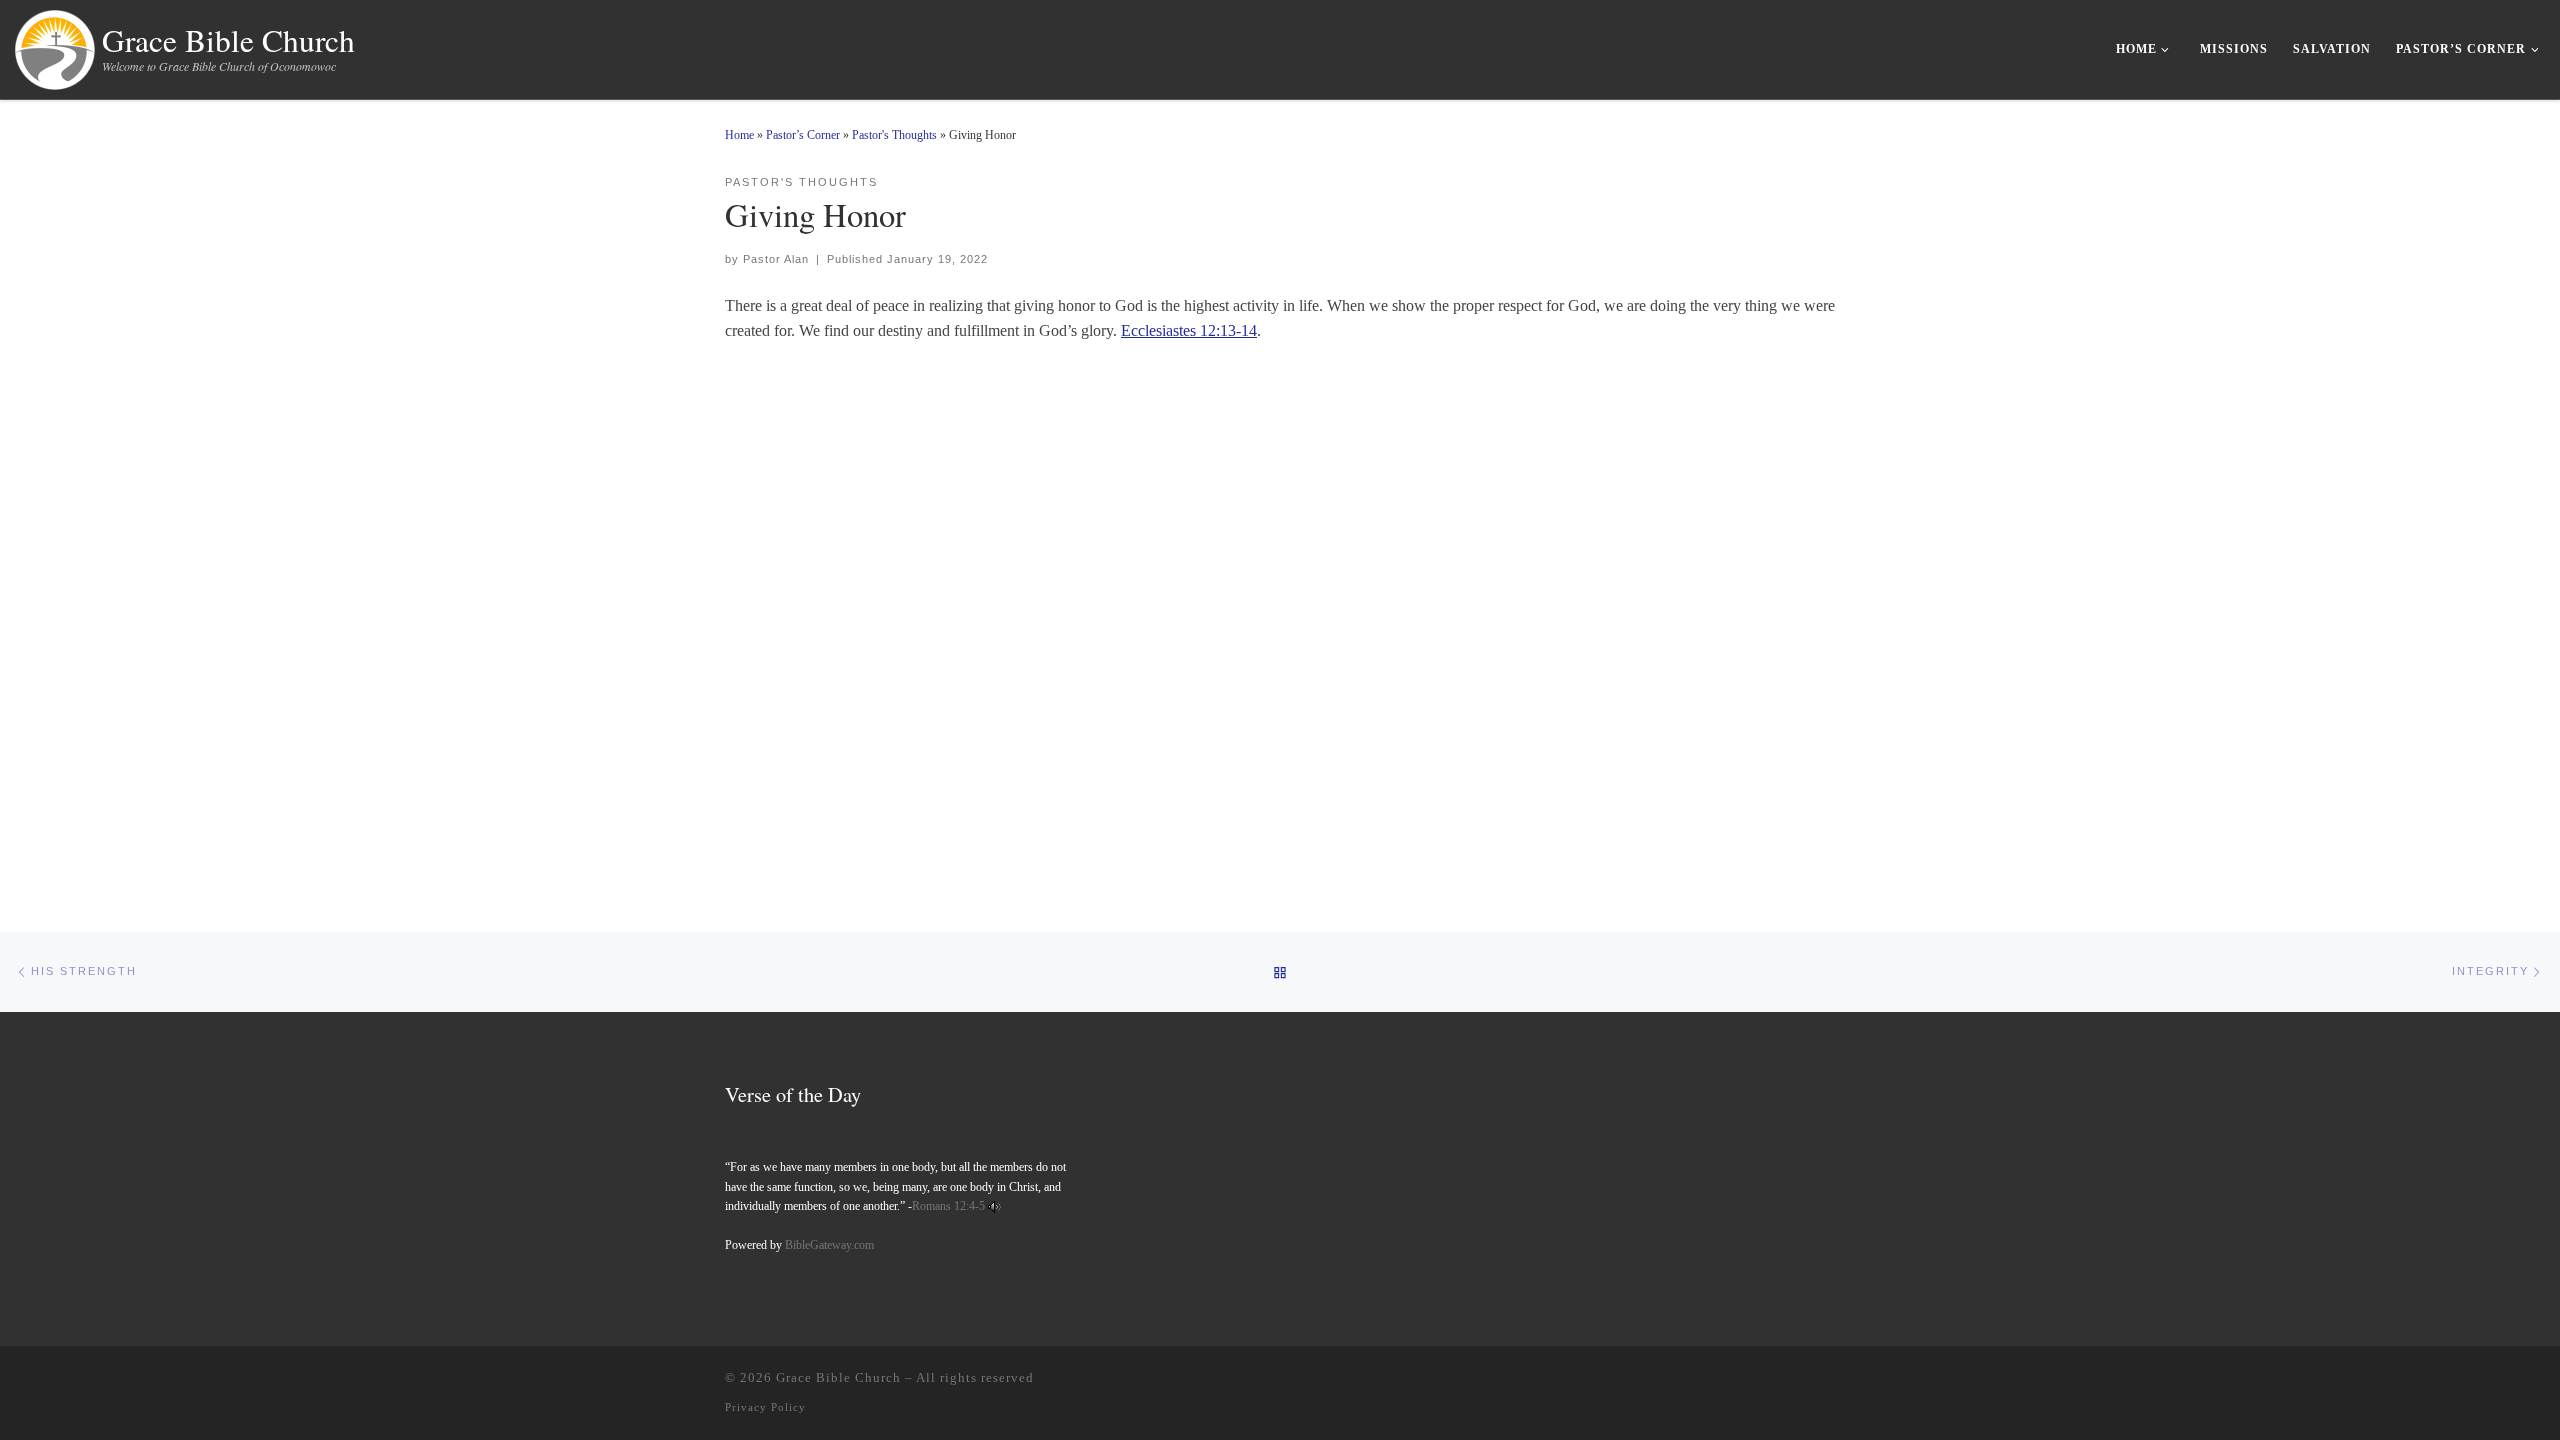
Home (739, 135)
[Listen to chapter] (994, 1206)
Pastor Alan (776, 259)
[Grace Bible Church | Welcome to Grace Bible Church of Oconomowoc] (55, 45)
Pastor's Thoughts (894, 135)
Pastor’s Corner (803, 135)
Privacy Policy (765, 1407)
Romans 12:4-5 (948, 1206)
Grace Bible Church (838, 1377)
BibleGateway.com (829, 1245)
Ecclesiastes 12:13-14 (1189, 330)
